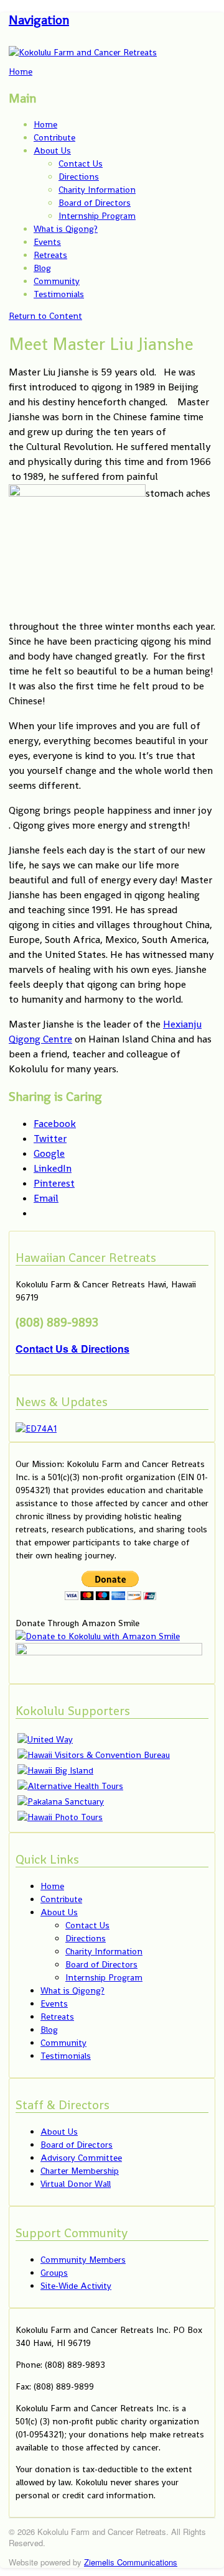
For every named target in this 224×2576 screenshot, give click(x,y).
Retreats (50, 255)
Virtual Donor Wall (76, 2184)
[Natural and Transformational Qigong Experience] (83, 52)
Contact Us (81, 163)
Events (47, 242)
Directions (79, 177)
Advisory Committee (81, 2158)
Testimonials (59, 294)
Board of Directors (95, 203)
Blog (42, 268)
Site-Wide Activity (76, 2286)
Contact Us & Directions (72, 1349)
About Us (52, 150)
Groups (54, 2273)
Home (45, 124)
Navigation (39, 20)
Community (57, 281)
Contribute (54, 137)
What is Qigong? (66, 229)
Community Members (83, 2260)
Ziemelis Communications (131, 2562)
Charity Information (97, 190)
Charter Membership (80, 2171)
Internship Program (97, 216)
